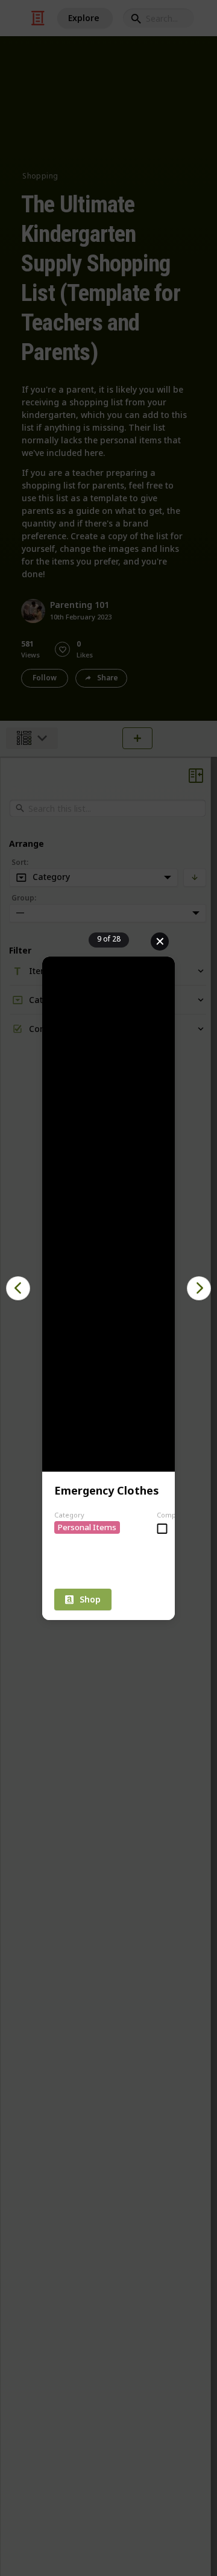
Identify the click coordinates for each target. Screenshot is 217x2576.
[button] (18, 1288)
